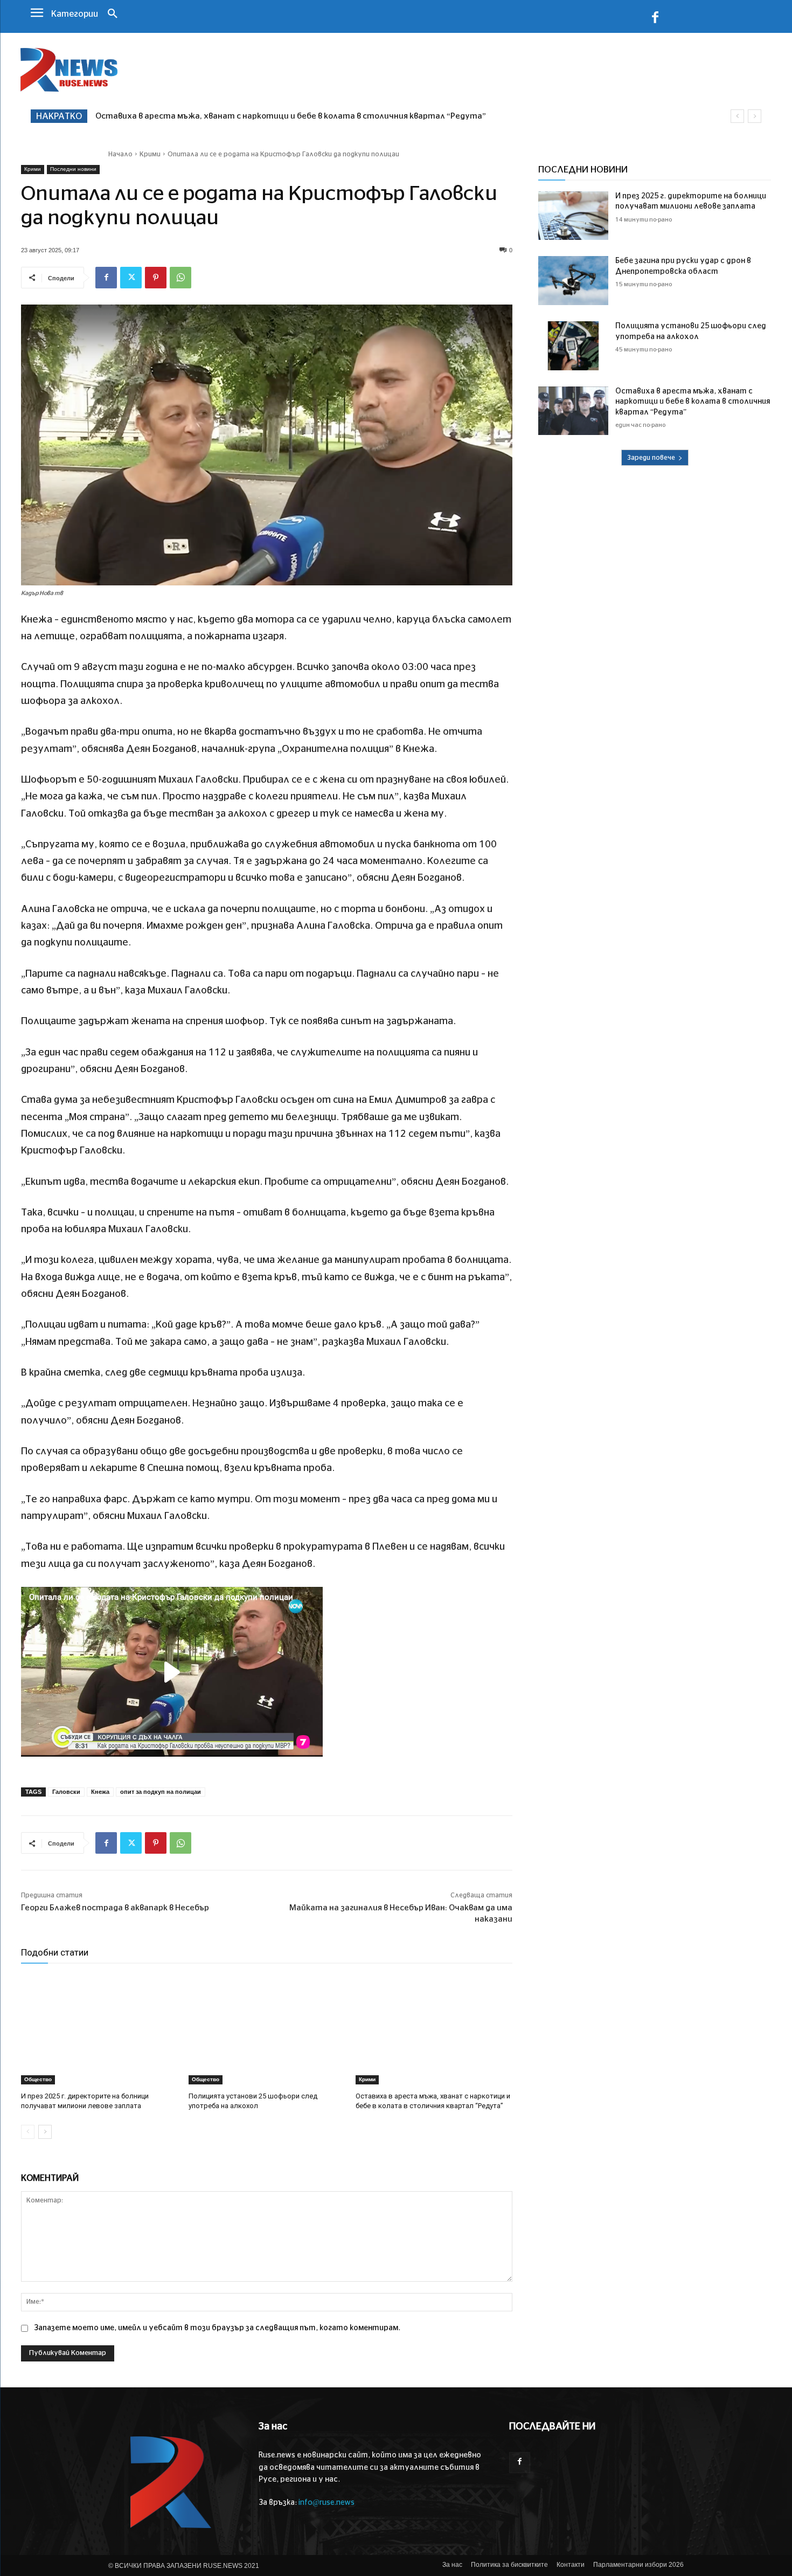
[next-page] (45, 2132)
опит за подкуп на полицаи (161, 1792)
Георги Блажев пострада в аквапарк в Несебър (115, 1908)
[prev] (737, 116)
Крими (150, 154)
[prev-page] (28, 2132)
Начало (120, 154)
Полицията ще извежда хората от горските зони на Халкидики (230, 116)
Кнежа (100, 1792)
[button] (113, 15)
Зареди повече (651, 458)
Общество (38, 2079)
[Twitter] (131, 278)
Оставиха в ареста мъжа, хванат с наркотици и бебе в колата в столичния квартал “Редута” (693, 402)
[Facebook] (655, 19)
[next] (755, 116)
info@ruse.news (326, 2503)
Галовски (66, 1792)
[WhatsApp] (180, 278)
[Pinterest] (156, 278)
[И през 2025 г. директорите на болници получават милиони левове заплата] (99, 2029)
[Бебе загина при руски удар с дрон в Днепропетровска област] (573, 281)
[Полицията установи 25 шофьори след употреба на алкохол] (267, 2029)
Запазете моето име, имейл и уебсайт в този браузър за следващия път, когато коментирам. (217, 2328)
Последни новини (73, 169)
